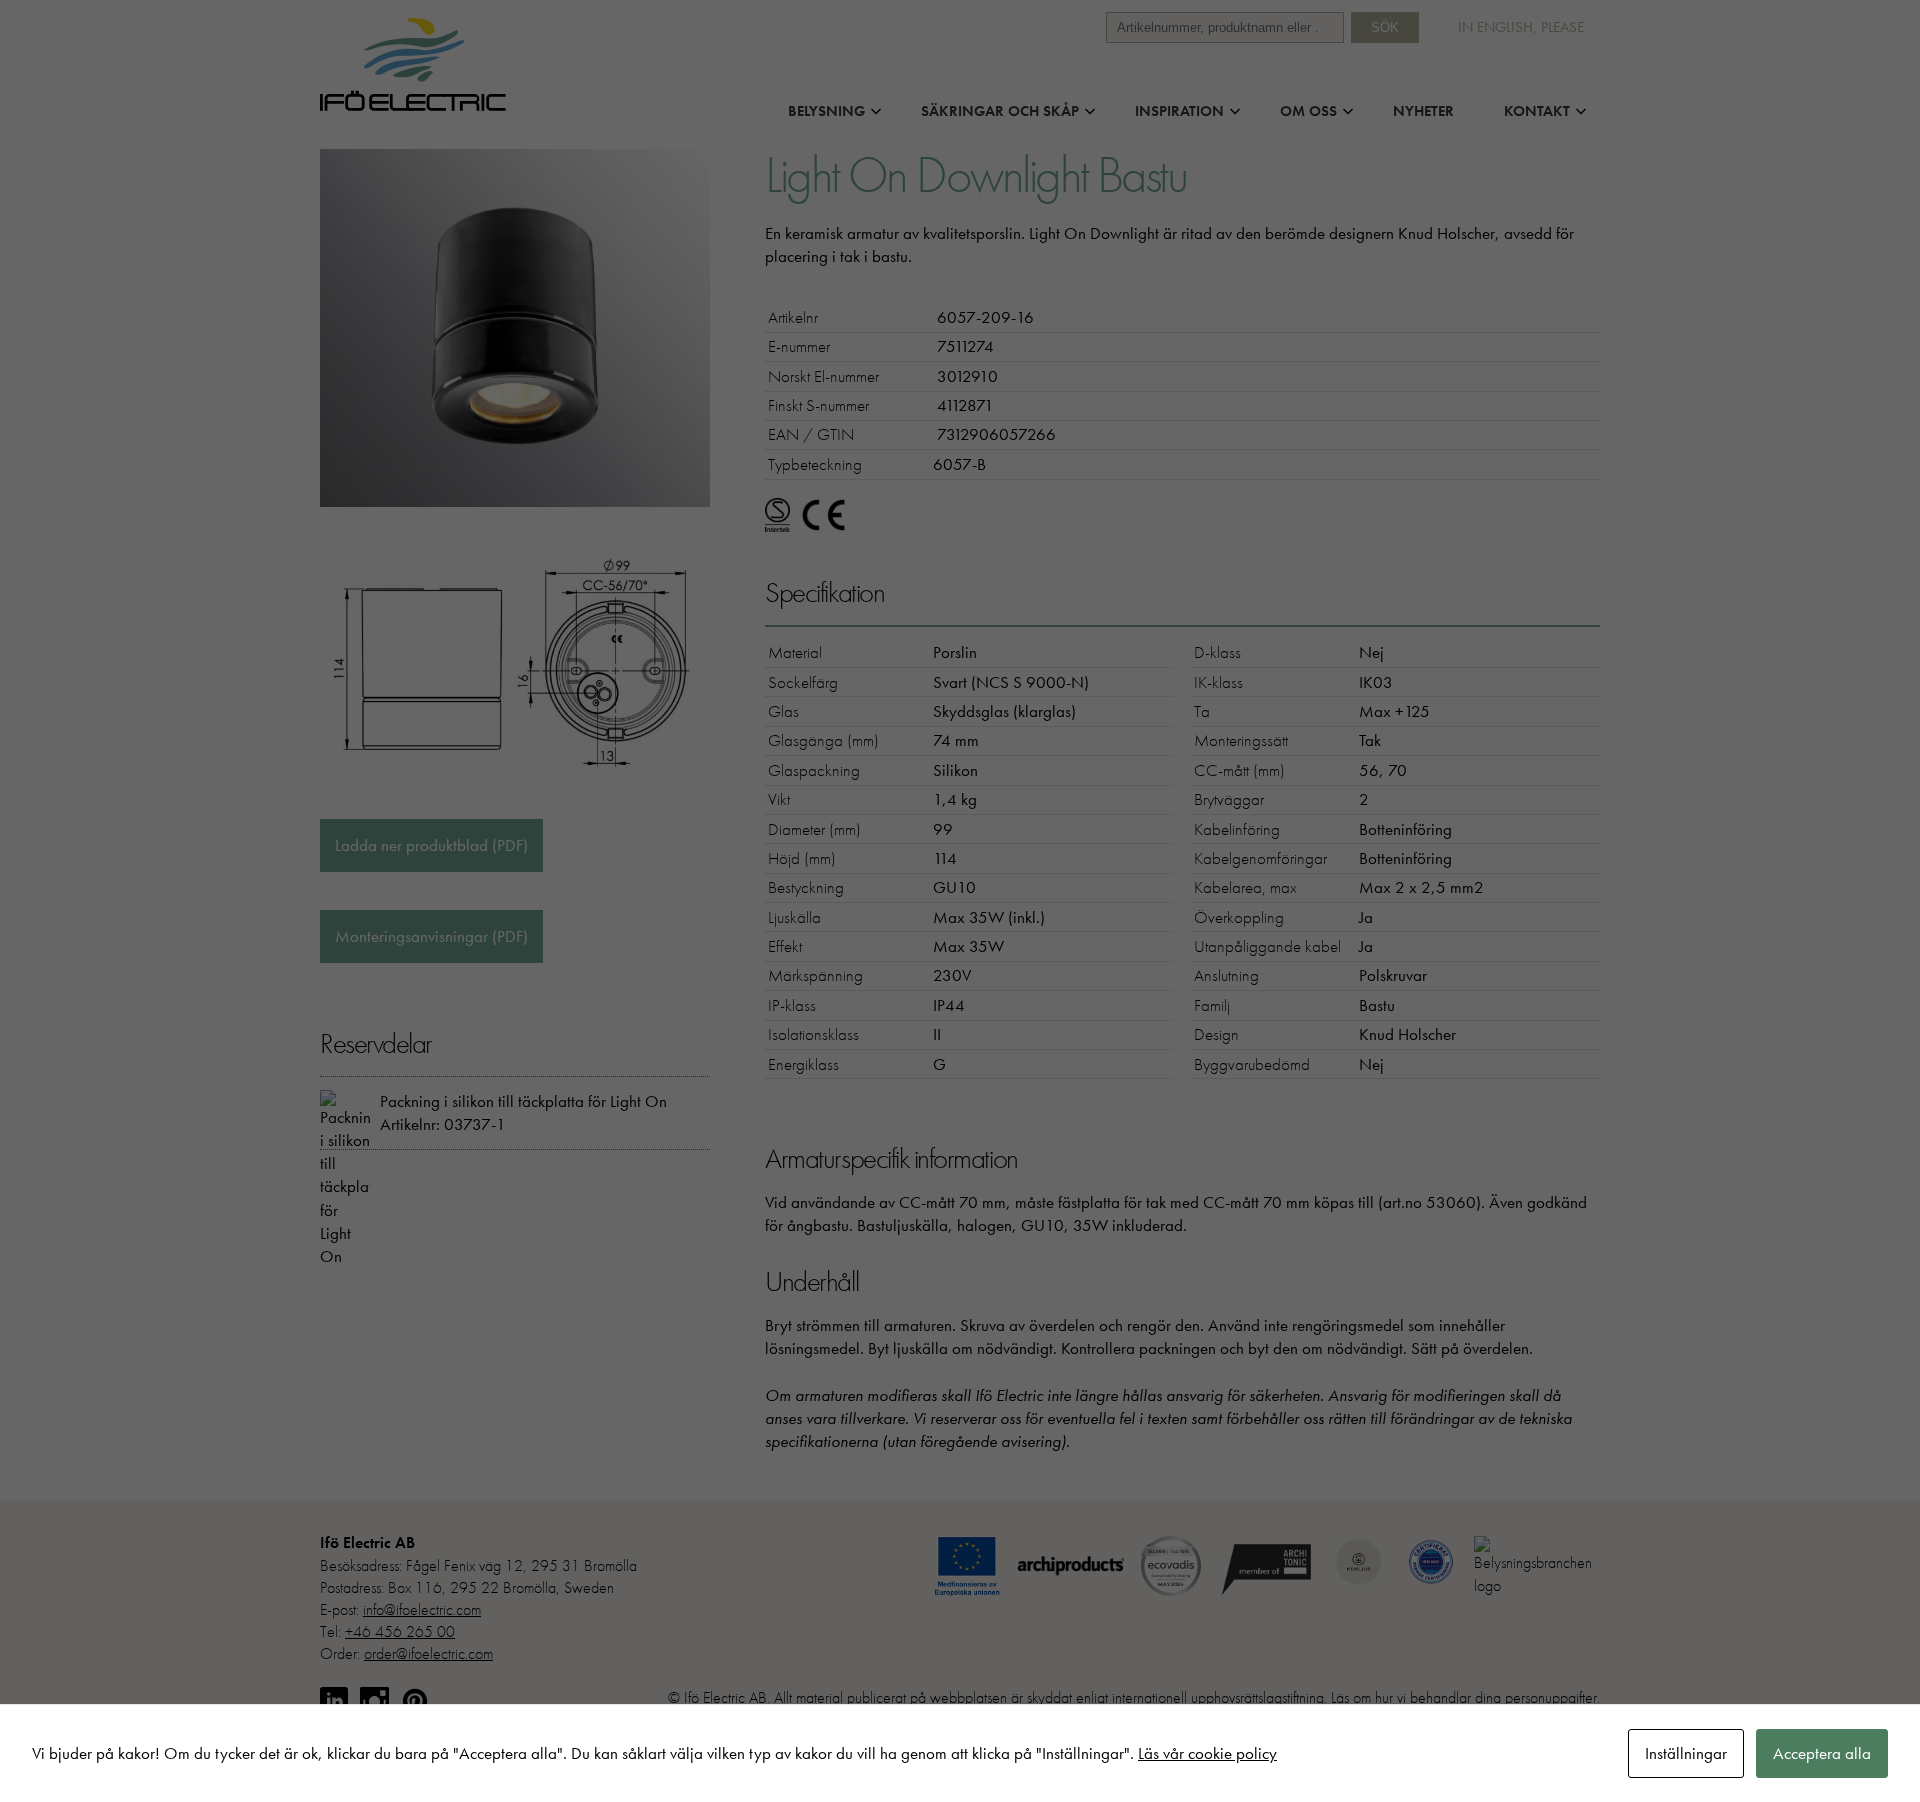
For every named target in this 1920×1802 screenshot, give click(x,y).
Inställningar (1686, 1753)
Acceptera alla (1822, 1753)
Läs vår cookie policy (1207, 1753)
